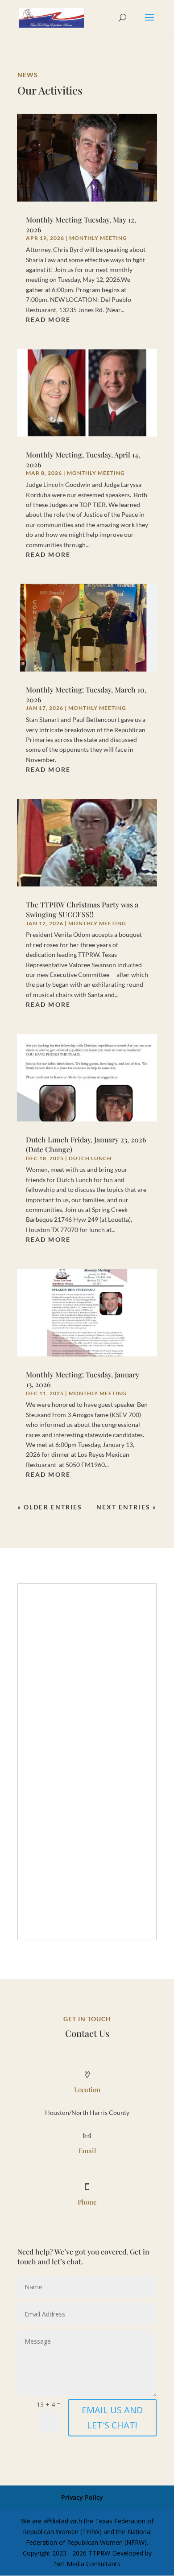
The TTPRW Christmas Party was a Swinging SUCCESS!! (82, 909)
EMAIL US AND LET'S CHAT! (112, 2417)
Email (87, 2151)
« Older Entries (50, 1507)
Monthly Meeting (98, 238)
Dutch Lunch (90, 1158)
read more (48, 319)
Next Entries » (126, 1507)
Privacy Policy (82, 2497)
